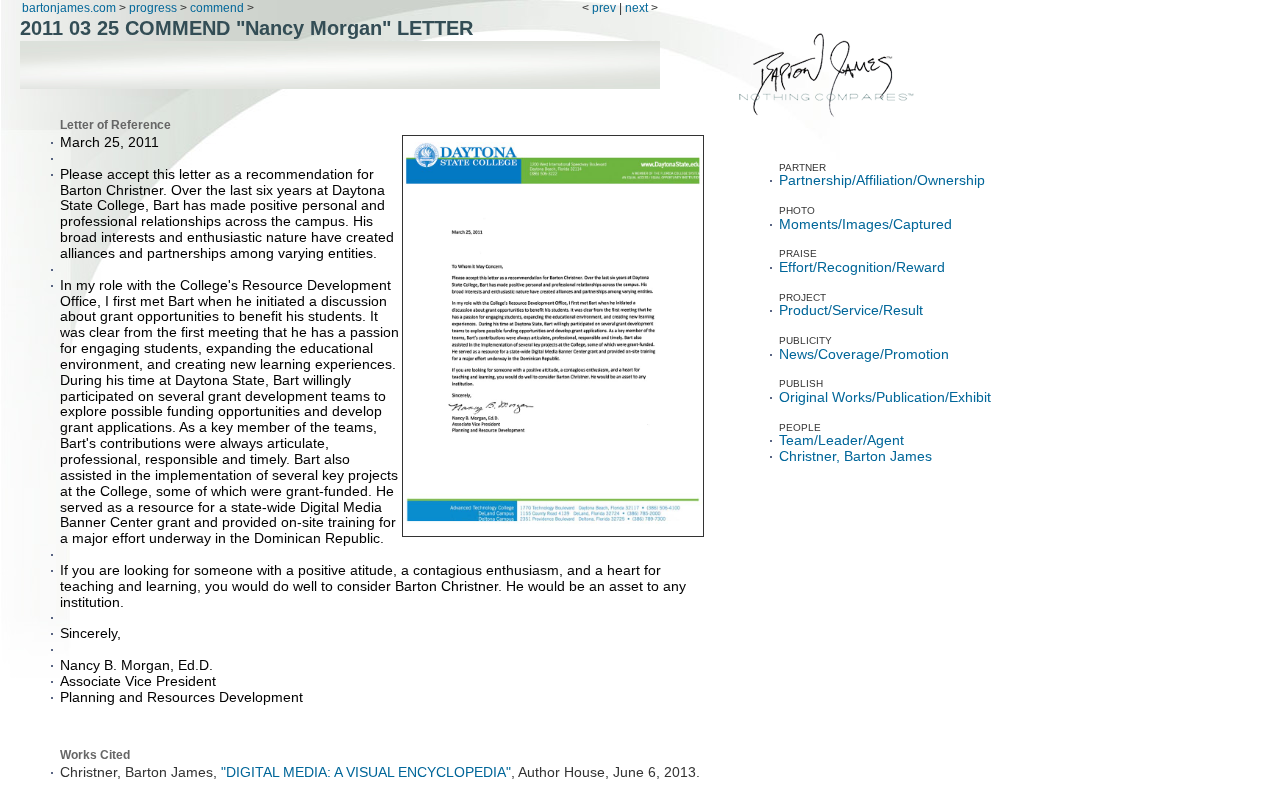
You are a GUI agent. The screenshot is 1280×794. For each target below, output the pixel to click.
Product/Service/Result (851, 310)
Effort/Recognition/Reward (862, 267)
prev (604, 8)
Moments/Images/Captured (865, 224)
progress (153, 8)
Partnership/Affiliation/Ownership (882, 180)
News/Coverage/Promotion (864, 354)
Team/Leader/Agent (841, 440)
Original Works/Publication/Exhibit (885, 397)
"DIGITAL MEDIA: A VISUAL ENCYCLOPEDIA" (366, 772)
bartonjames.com (70, 8)
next (636, 8)
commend (217, 8)
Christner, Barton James (855, 456)
